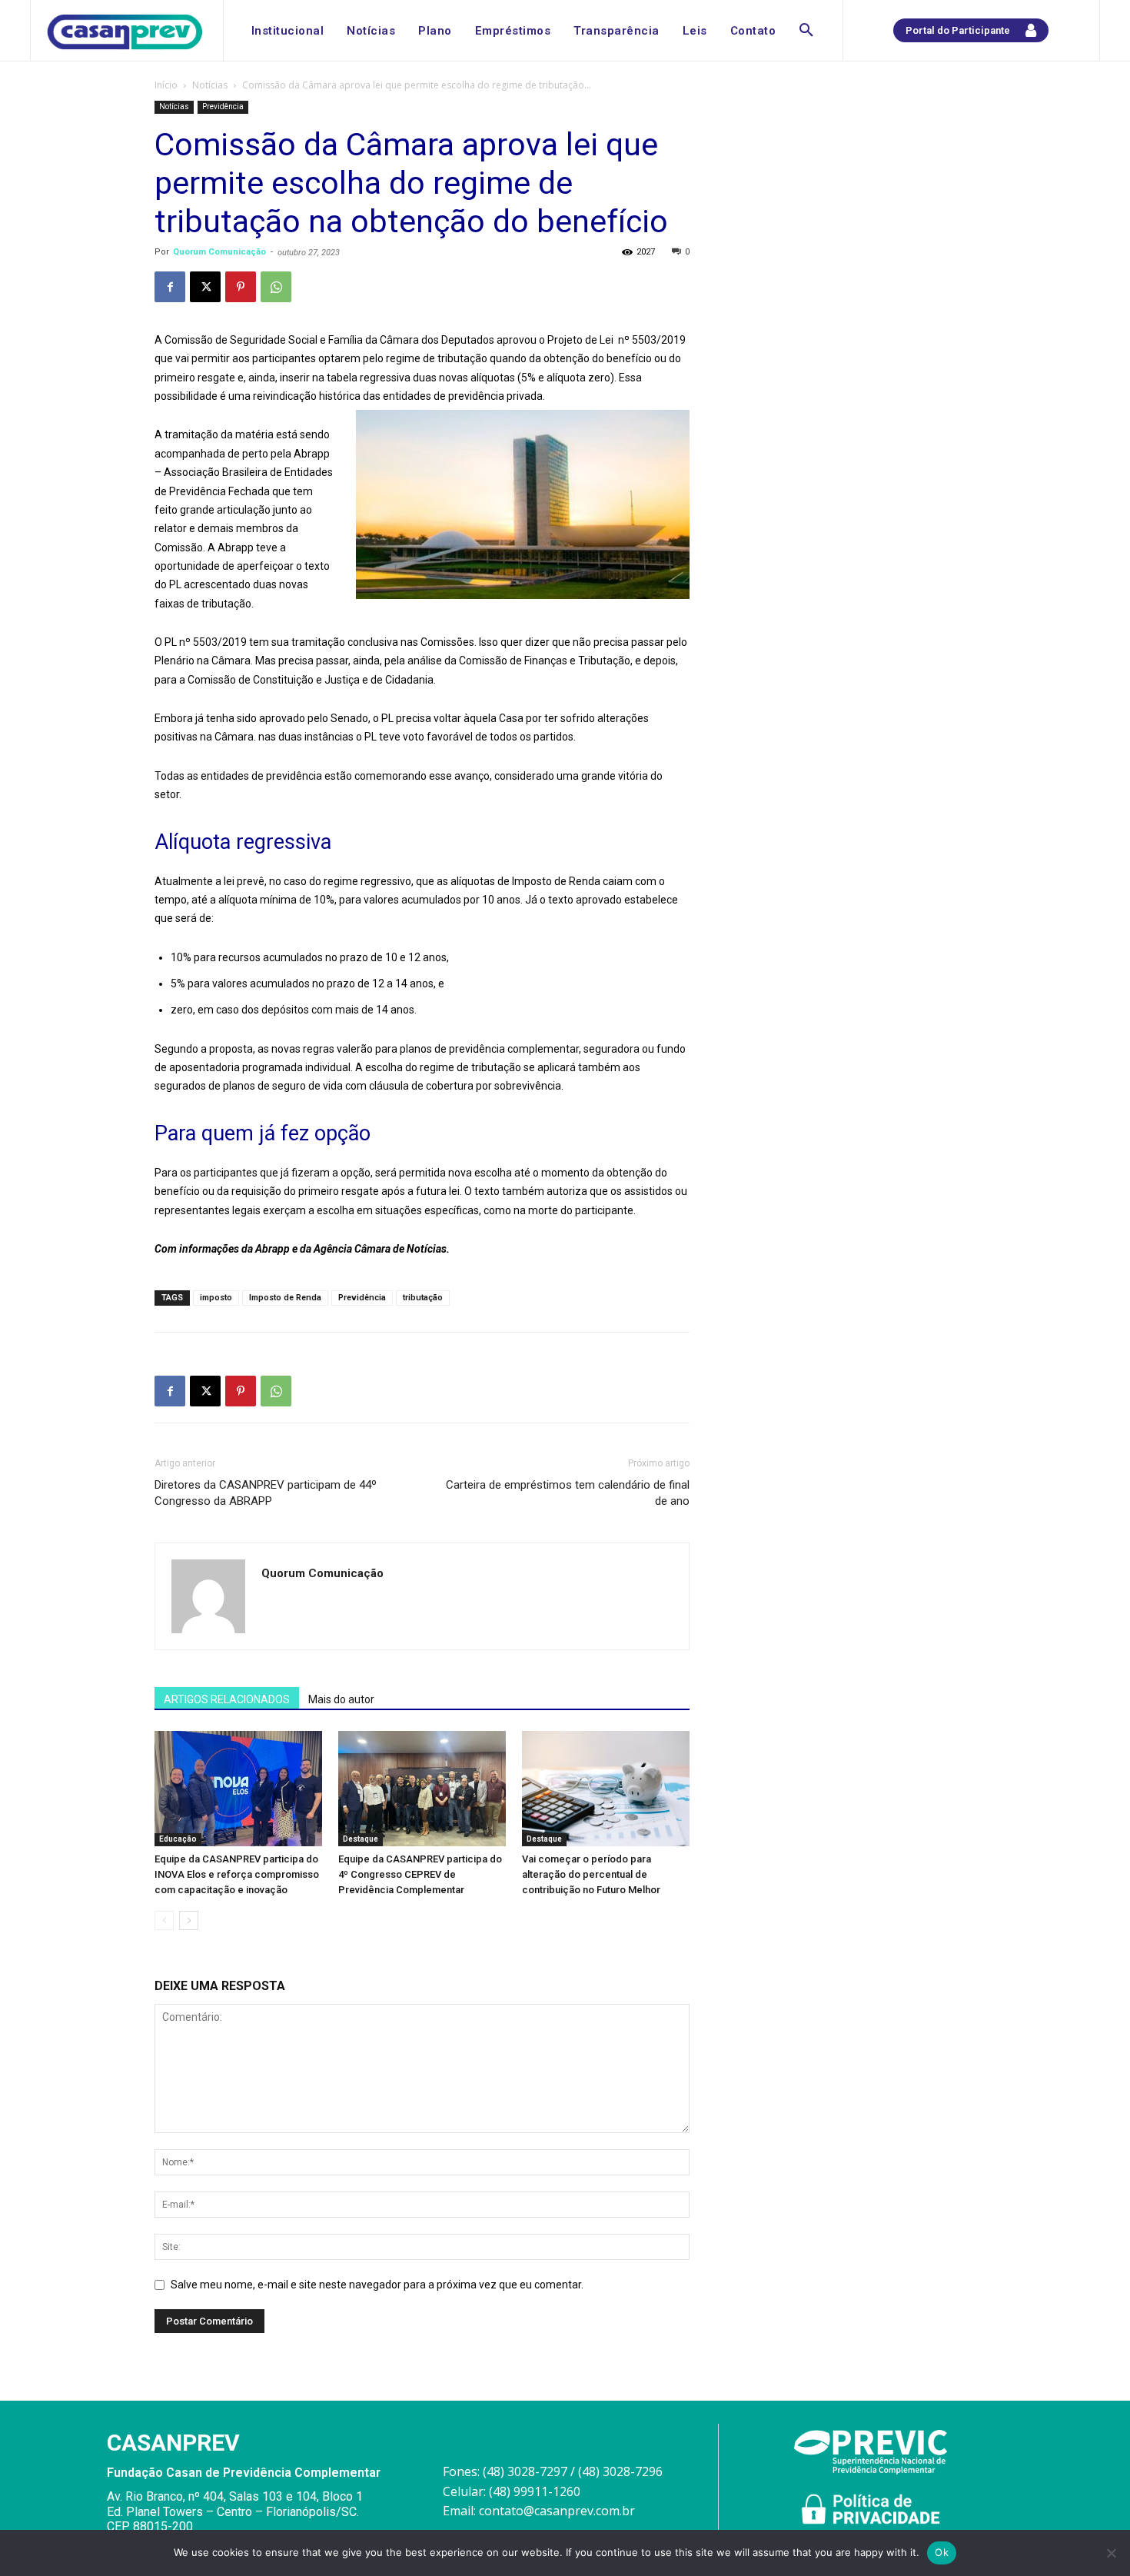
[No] (1111, 2553)
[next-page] (189, 1920)
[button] (806, 31)
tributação (423, 1298)
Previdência (223, 107)
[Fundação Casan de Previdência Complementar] (125, 32)
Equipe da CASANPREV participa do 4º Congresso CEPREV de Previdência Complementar (420, 1874)
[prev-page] (164, 1920)
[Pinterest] (241, 287)
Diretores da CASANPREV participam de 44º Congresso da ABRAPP (266, 1493)
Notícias (210, 85)
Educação (178, 1839)
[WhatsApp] (276, 287)
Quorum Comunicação (219, 252)
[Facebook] (170, 287)
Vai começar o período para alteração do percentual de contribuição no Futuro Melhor (591, 1874)
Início (166, 85)
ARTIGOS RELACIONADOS (227, 1699)
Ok (942, 2552)
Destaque (361, 1839)
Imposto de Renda (285, 1298)
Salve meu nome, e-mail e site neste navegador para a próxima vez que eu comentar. (377, 2285)
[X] (205, 287)
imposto (216, 1298)
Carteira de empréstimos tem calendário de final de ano (568, 1493)
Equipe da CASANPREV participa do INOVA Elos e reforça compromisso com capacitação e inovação (237, 1874)
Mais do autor (341, 1699)
